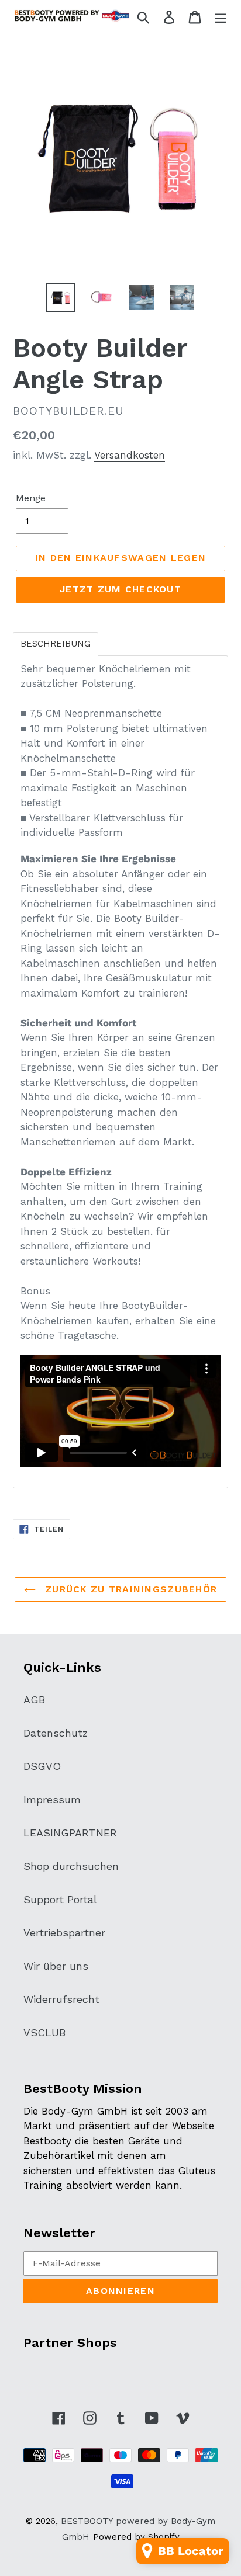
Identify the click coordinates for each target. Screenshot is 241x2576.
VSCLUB (44, 2032)
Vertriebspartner (64, 1933)
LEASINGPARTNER (70, 1833)
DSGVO (42, 1766)
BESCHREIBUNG (56, 644)
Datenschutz (56, 1733)
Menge (31, 498)
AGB (34, 1700)
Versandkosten (130, 455)
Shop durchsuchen (71, 1866)
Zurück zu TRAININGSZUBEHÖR (130, 1589)
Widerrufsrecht (61, 1999)
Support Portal (60, 1899)
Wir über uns (56, 1966)
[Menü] (221, 16)
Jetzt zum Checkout (120, 589)
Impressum (52, 1799)
